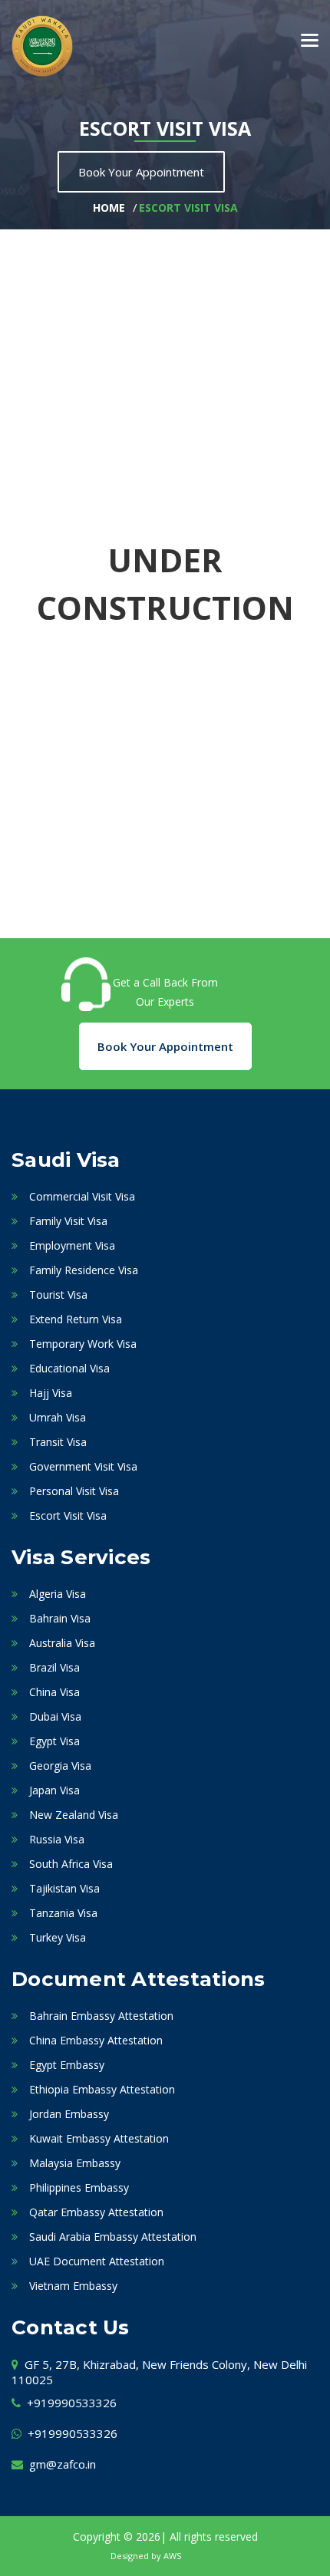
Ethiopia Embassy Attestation (102, 2089)
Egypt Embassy (67, 2065)
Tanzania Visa (63, 1913)
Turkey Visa (58, 1937)
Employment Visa (72, 1245)
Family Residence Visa (84, 1270)
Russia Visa (57, 1839)
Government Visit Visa (83, 1466)
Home (109, 208)
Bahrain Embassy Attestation (101, 2016)
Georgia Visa (60, 1766)
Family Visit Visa (68, 1221)
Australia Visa (62, 1643)
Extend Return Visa (76, 1319)
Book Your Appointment (141, 172)
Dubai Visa (55, 1716)
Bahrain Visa (60, 1618)
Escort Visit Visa (188, 208)
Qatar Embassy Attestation (96, 2212)
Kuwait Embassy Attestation (99, 2138)
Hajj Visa (51, 1393)
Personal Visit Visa (74, 1491)
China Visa (54, 1692)
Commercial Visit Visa (82, 1196)
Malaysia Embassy (75, 2163)
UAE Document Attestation (97, 2261)
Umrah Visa (58, 1417)
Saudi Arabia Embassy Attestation (113, 2237)
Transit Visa (58, 1442)
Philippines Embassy (79, 2187)
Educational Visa (69, 1368)
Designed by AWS (146, 2556)
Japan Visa (54, 1790)
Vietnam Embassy (73, 2286)
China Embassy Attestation (96, 2040)
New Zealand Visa (74, 1815)
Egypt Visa (54, 1741)
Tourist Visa (58, 1295)
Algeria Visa (58, 1594)
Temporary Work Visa (83, 1344)
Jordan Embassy (69, 2114)
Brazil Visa (54, 1667)
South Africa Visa (71, 1864)
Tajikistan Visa (64, 1888)
